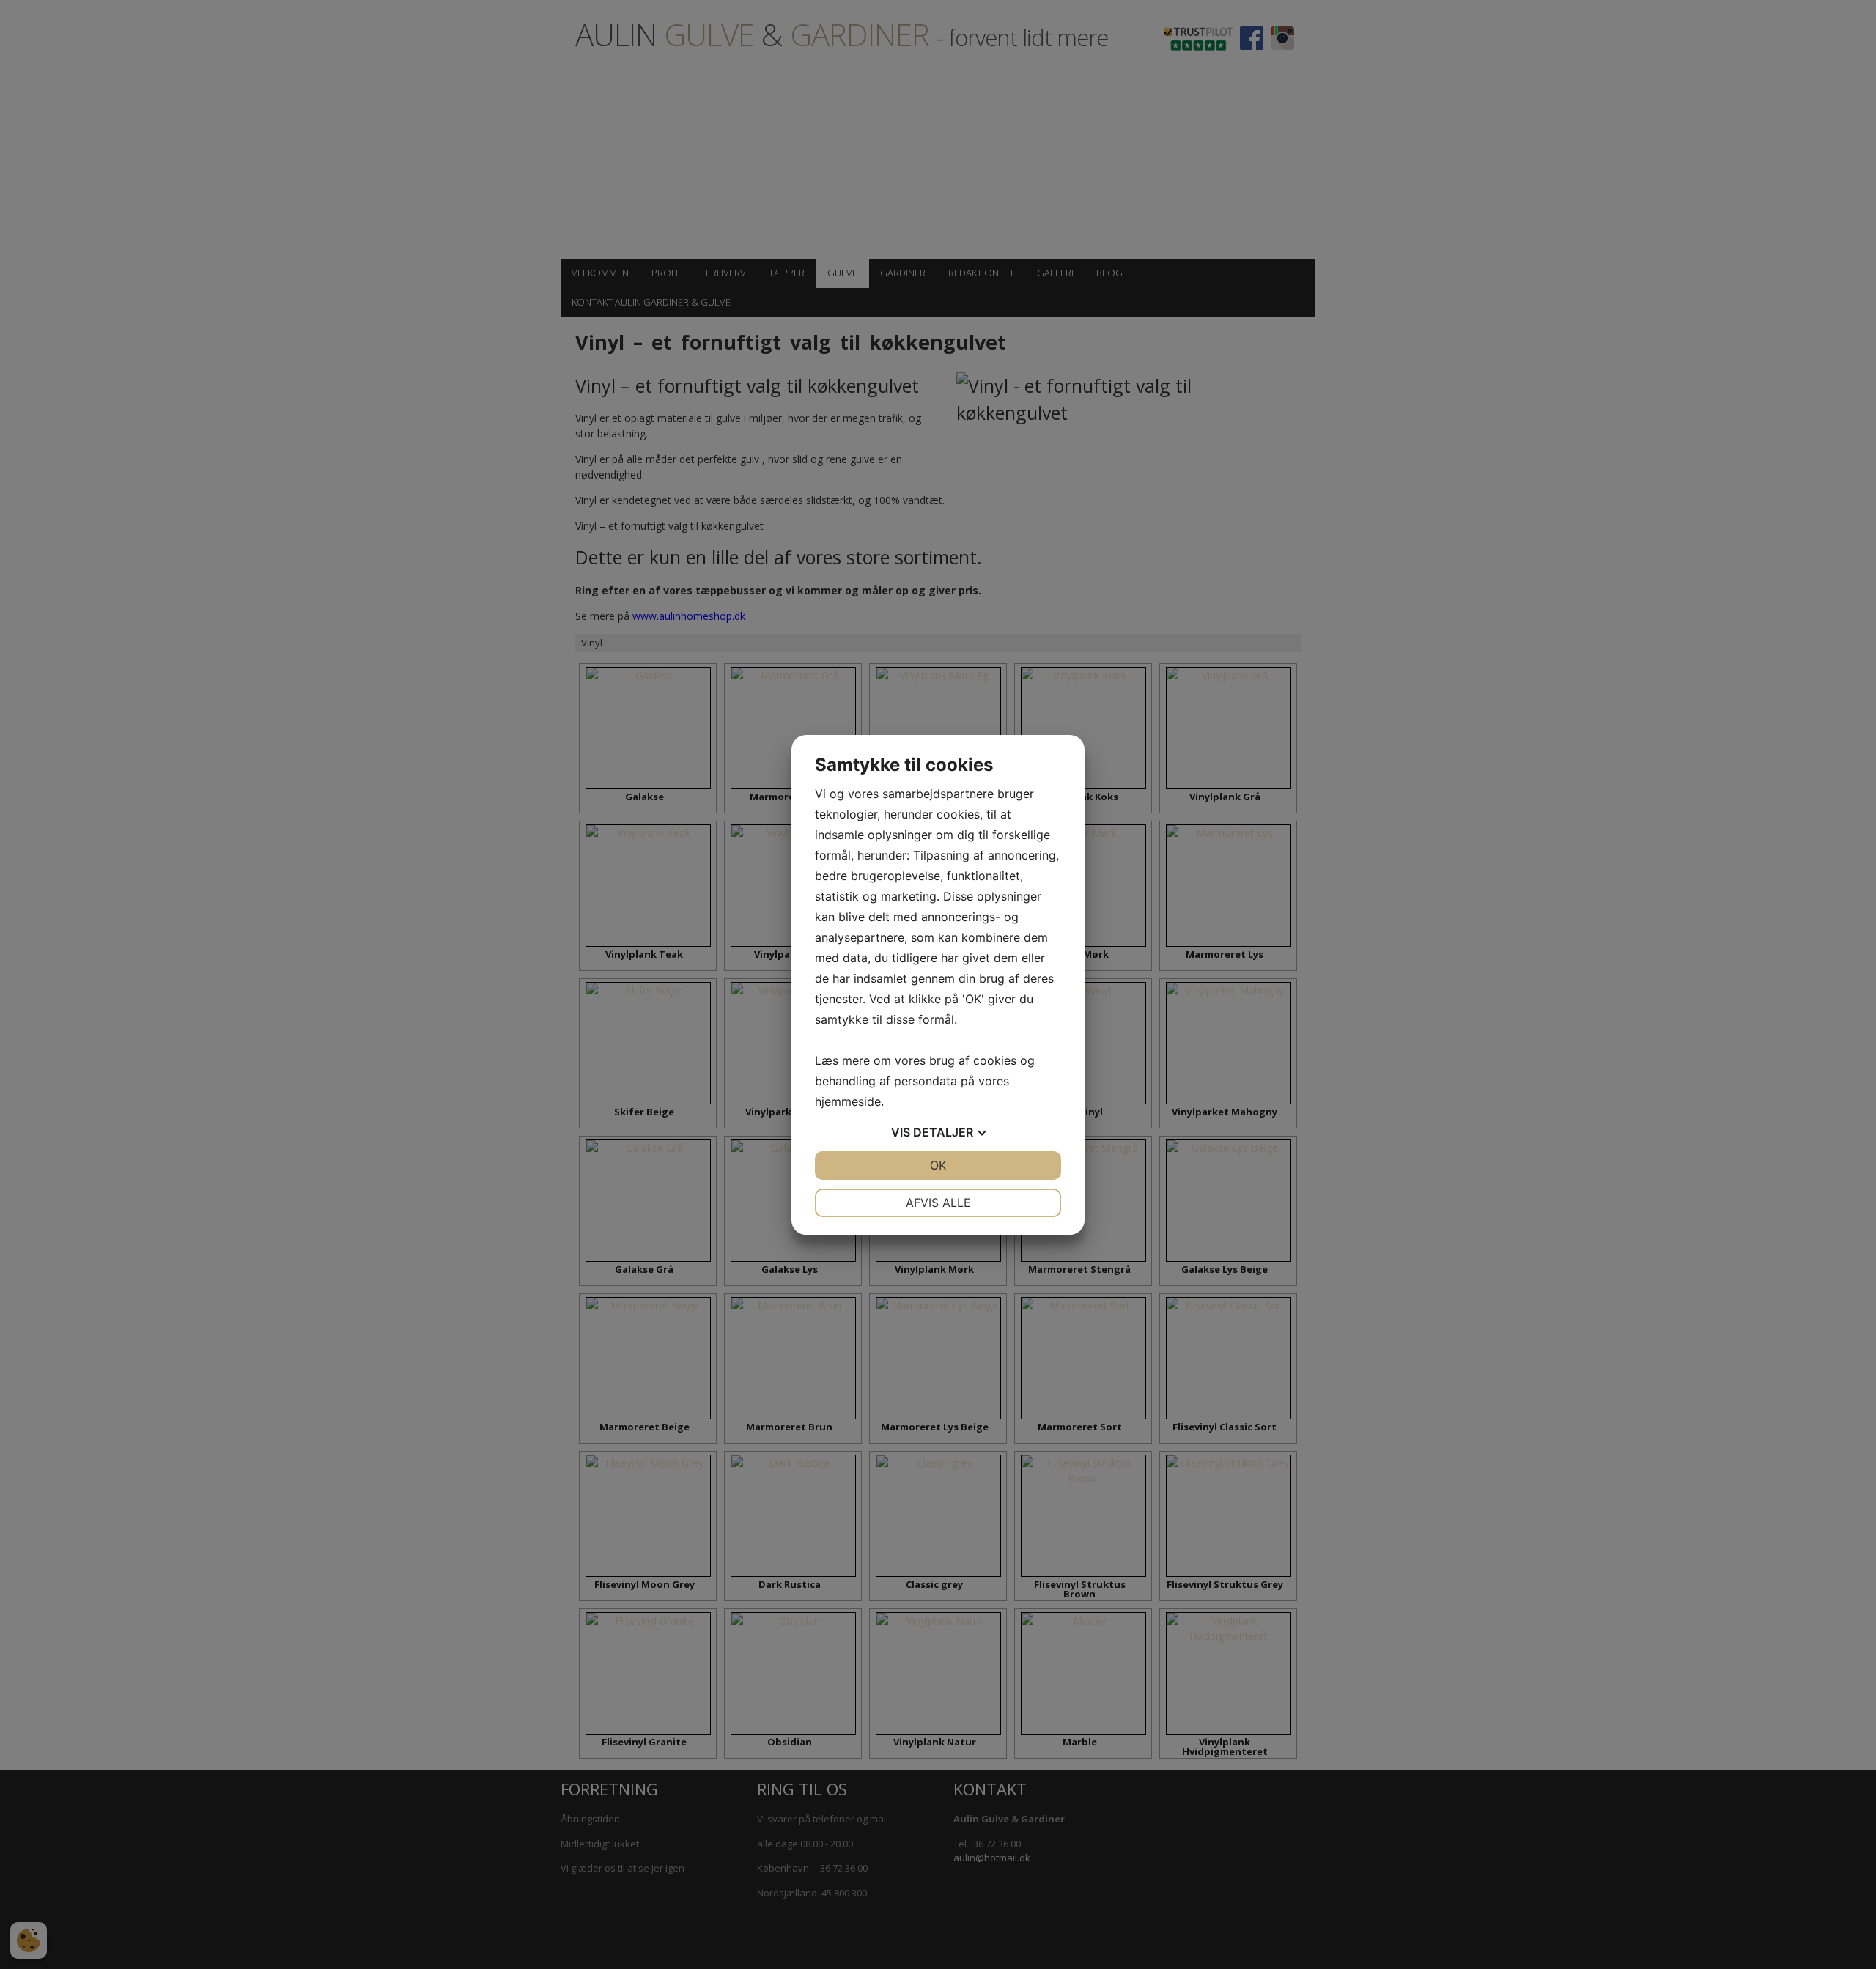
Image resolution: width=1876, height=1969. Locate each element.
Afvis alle (938, 1203)
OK (938, 1165)
